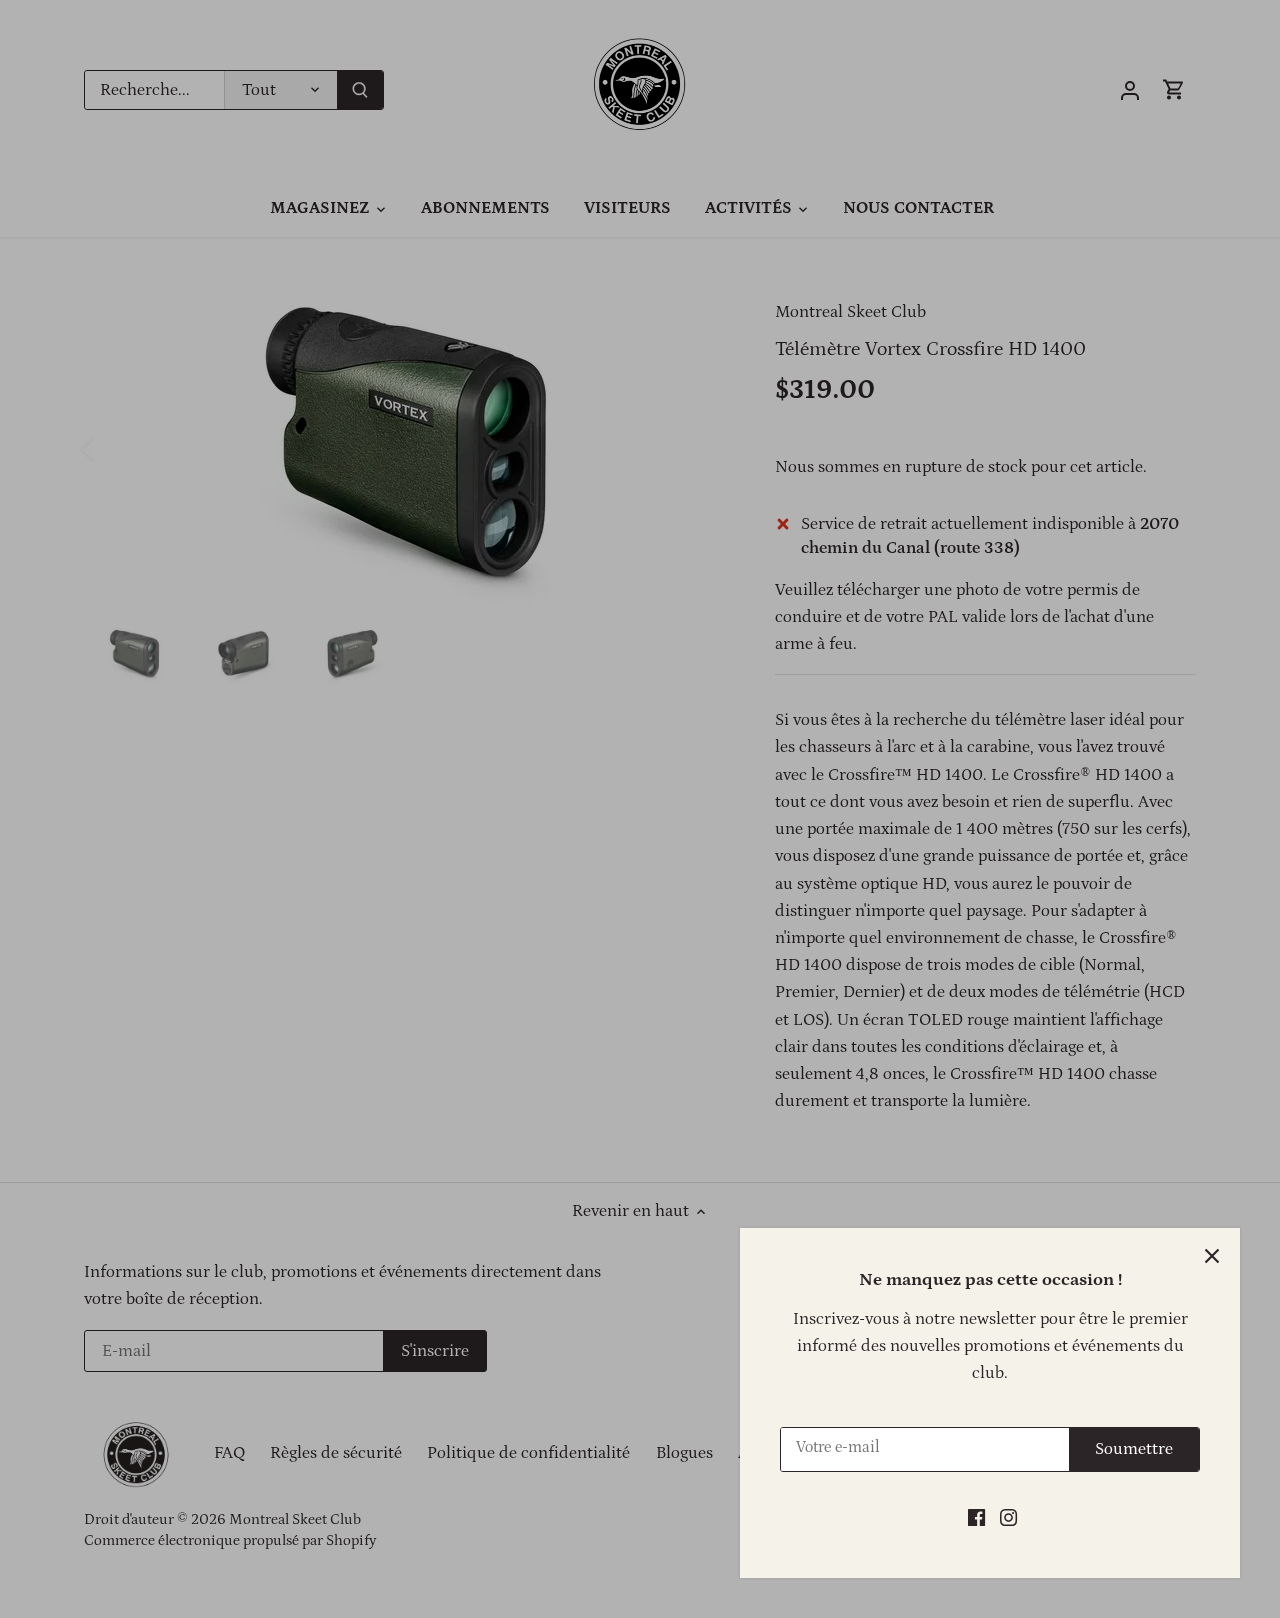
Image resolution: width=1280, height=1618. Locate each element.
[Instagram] (1008, 1518)
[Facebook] (976, 1518)
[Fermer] (1212, 1256)
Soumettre (1134, 1449)
